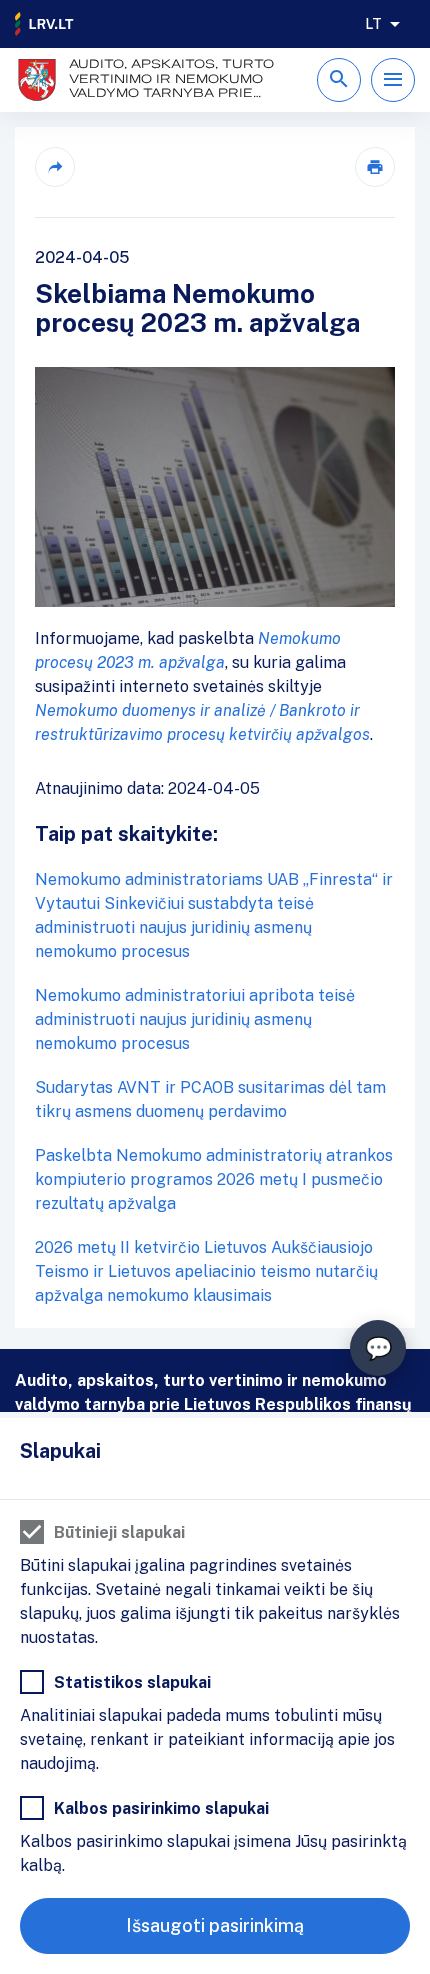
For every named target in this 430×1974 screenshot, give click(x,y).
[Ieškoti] (339, 80)
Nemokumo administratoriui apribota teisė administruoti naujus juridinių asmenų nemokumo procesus (195, 1019)
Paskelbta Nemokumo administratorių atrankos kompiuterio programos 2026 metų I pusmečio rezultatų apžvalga (214, 1179)
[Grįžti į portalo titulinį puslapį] (45, 24)
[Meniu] (393, 80)
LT (373, 24)
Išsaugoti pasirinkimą (215, 1925)
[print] (375, 167)
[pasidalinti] (55, 167)
